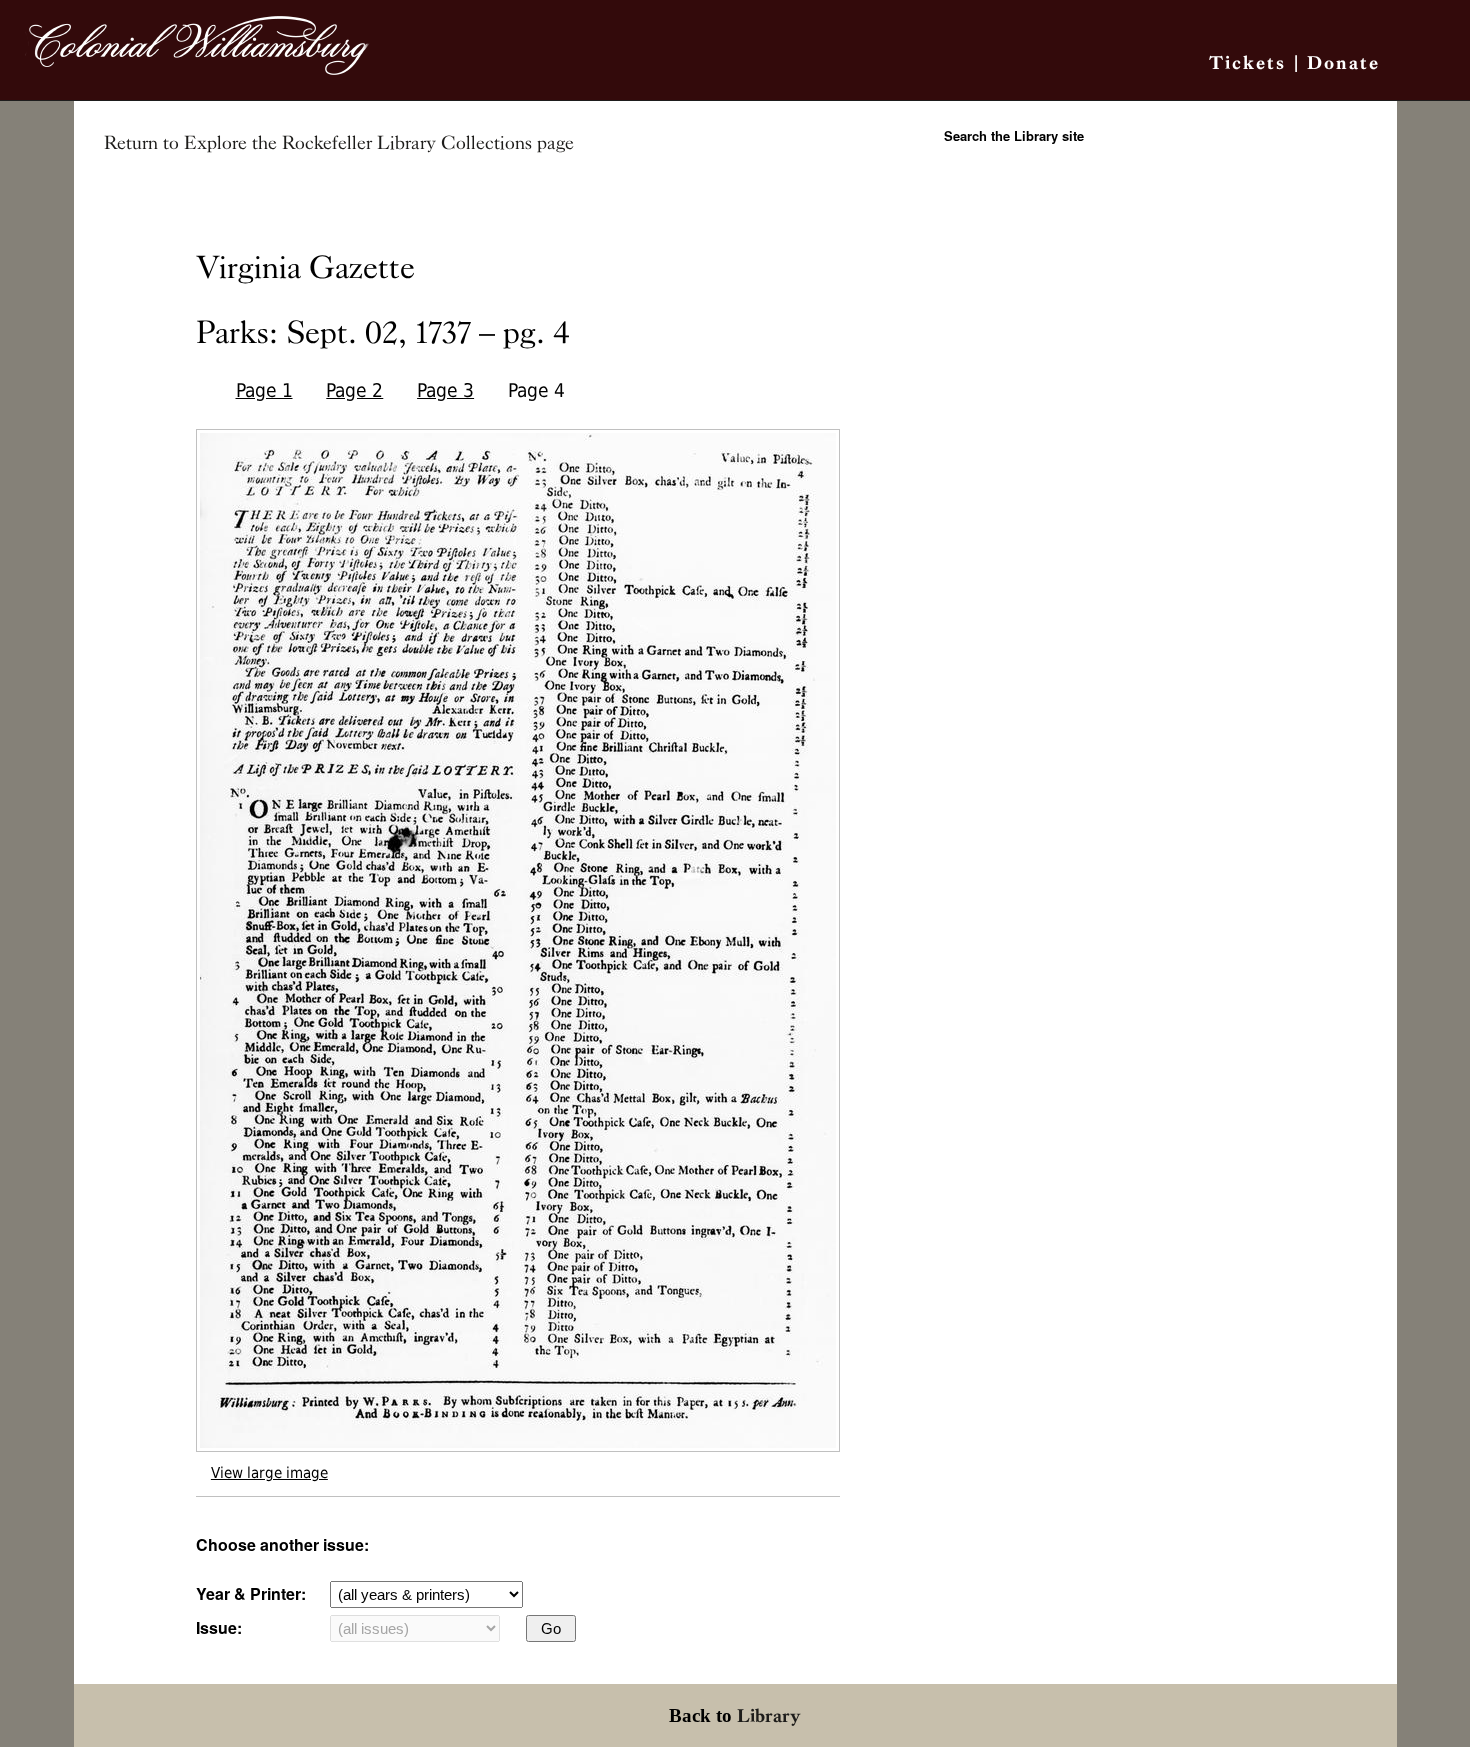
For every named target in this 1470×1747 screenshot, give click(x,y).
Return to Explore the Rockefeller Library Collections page (339, 143)
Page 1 (264, 390)
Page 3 (445, 390)
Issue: (219, 1627)
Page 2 (354, 390)
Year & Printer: (251, 1593)
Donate (1343, 62)
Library (769, 1715)
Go (551, 1628)
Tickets (1247, 62)
